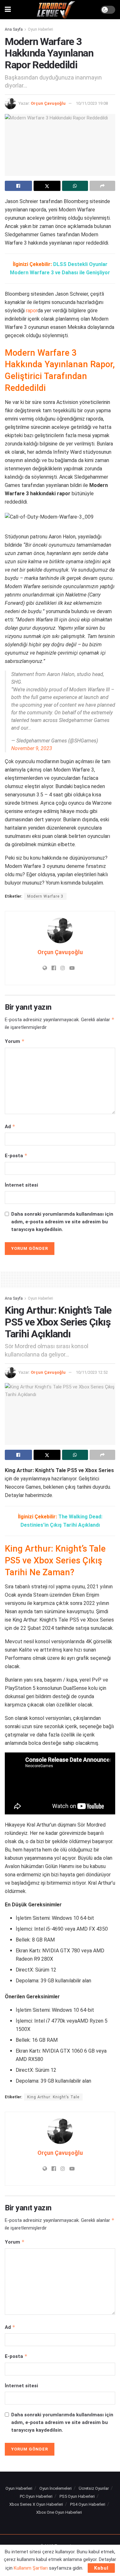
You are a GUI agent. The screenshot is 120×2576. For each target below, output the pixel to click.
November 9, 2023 (32, 748)
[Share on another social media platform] (103, 186)
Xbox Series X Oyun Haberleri (36, 2504)
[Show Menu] (8, 10)
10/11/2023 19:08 (92, 103)
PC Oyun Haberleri (36, 2496)
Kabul (101, 2568)
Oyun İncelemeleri (56, 2488)
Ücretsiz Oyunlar (94, 2488)
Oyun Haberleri (40, 29)
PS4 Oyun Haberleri (88, 2504)
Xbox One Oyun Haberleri (59, 2512)
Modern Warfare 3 (45, 896)
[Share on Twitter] (47, 186)
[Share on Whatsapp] (75, 186)
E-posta (16, 1155)
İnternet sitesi (21, 1185)
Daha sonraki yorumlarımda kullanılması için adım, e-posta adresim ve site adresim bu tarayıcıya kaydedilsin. (62, 1222)
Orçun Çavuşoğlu (48, 103)
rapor (32, 311)
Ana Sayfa (14, 29)
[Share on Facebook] (18, 186)
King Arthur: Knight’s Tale (53, 2097)
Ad (10, 1126)
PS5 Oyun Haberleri (77, 2496)
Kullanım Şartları (31, 2568)
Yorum (15, 1041)
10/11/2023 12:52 (92, 1372)
